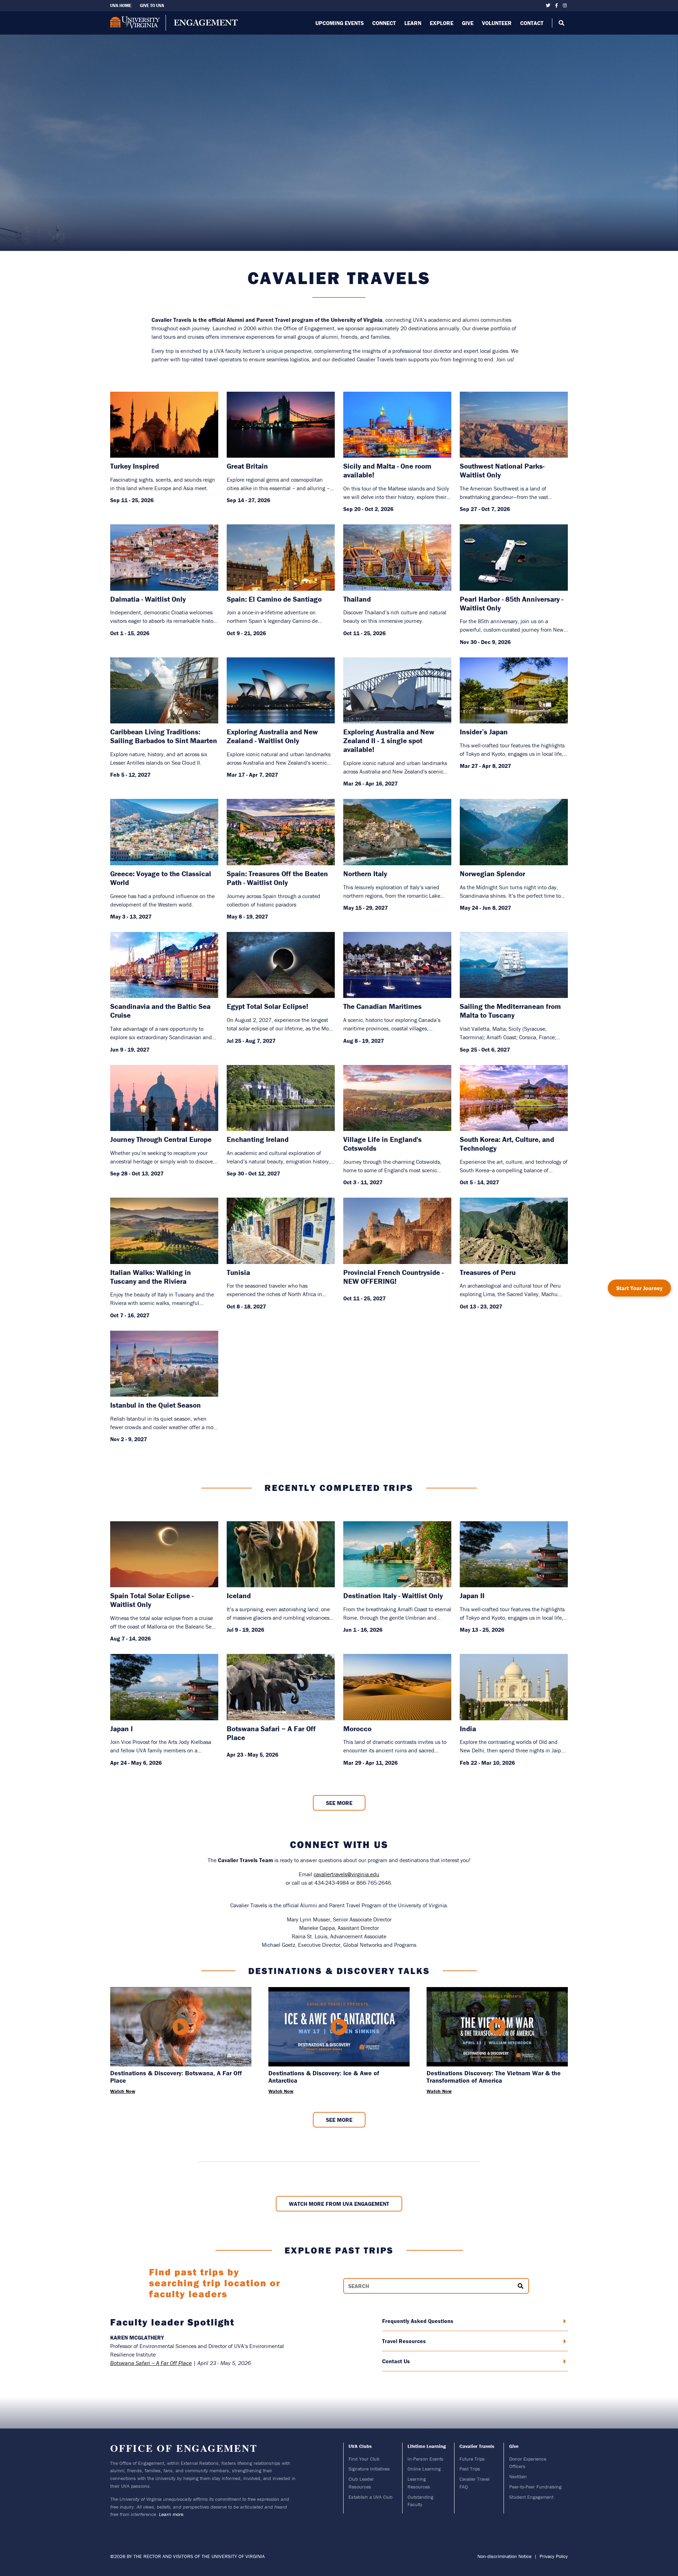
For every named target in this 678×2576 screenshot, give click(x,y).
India (468, 1729)
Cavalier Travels (477, 2446)
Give (468, 23)
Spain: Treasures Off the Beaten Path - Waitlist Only (277, 878)
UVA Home (121, 5)
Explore (442, 23)
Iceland (239, 1596)
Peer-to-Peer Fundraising (535, 2487)
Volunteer (497, 23)
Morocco (357, 1729)
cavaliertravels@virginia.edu (346, 1874)
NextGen (518, 2476)
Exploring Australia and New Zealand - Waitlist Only (272, 736)
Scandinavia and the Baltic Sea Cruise (160, 1011)
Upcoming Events (340, 23)
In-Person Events (426, 2459)
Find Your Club (364, 2459)
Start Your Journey (639, 1288)
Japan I (121, 1729)
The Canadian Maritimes (382, 1007)
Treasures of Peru (488, 1273)
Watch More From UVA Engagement (339, 2204)
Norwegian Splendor (492, 874)
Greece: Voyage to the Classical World (161, 878)
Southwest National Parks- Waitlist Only (502, 471)
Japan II (472, 1596)
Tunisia (238, 1273)
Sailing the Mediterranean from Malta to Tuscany (510, 1011)
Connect (384, 23)
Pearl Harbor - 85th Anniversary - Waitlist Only (512, 604)
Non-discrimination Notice (504, 2556)
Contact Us (396, 2361)
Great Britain (247, 466)
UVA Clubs (360, 2446)
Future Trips (472, 2459)
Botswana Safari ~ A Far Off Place (271, 1733)
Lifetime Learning (427, 2446)
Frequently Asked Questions (418, 2321)
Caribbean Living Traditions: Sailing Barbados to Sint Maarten (164, 736)
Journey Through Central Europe (161, 1140)
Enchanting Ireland (258, 1140)
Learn (413, 23)
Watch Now (123, 2091)
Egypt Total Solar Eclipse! (267, 1007)
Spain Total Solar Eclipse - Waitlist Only (152, 1600)
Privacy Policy (554, 2556)
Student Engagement (531, 2497)
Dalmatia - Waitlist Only (148, 599)
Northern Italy (365, 874)
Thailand (357, 599)
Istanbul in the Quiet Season (156, 1405)
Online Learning (424, 2469)
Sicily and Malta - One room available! (387, 471)
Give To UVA (152, 5)
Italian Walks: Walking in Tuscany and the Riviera (151, 1277)
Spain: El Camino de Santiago (274, 599)
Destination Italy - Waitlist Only (393, 1596)
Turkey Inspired (135, 466)
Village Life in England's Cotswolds (382, 1144)
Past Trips (470, 2469)
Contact (532, 23)
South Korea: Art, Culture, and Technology (507, 1144)
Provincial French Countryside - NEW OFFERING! (393, 1277)
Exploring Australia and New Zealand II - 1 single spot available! (389, 741)
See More (339, 1803)
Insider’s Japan (484, 732)
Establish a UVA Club (371, 2497)
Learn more (171, 2514)
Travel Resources (404, 2341)
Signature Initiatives (369, 2469)
